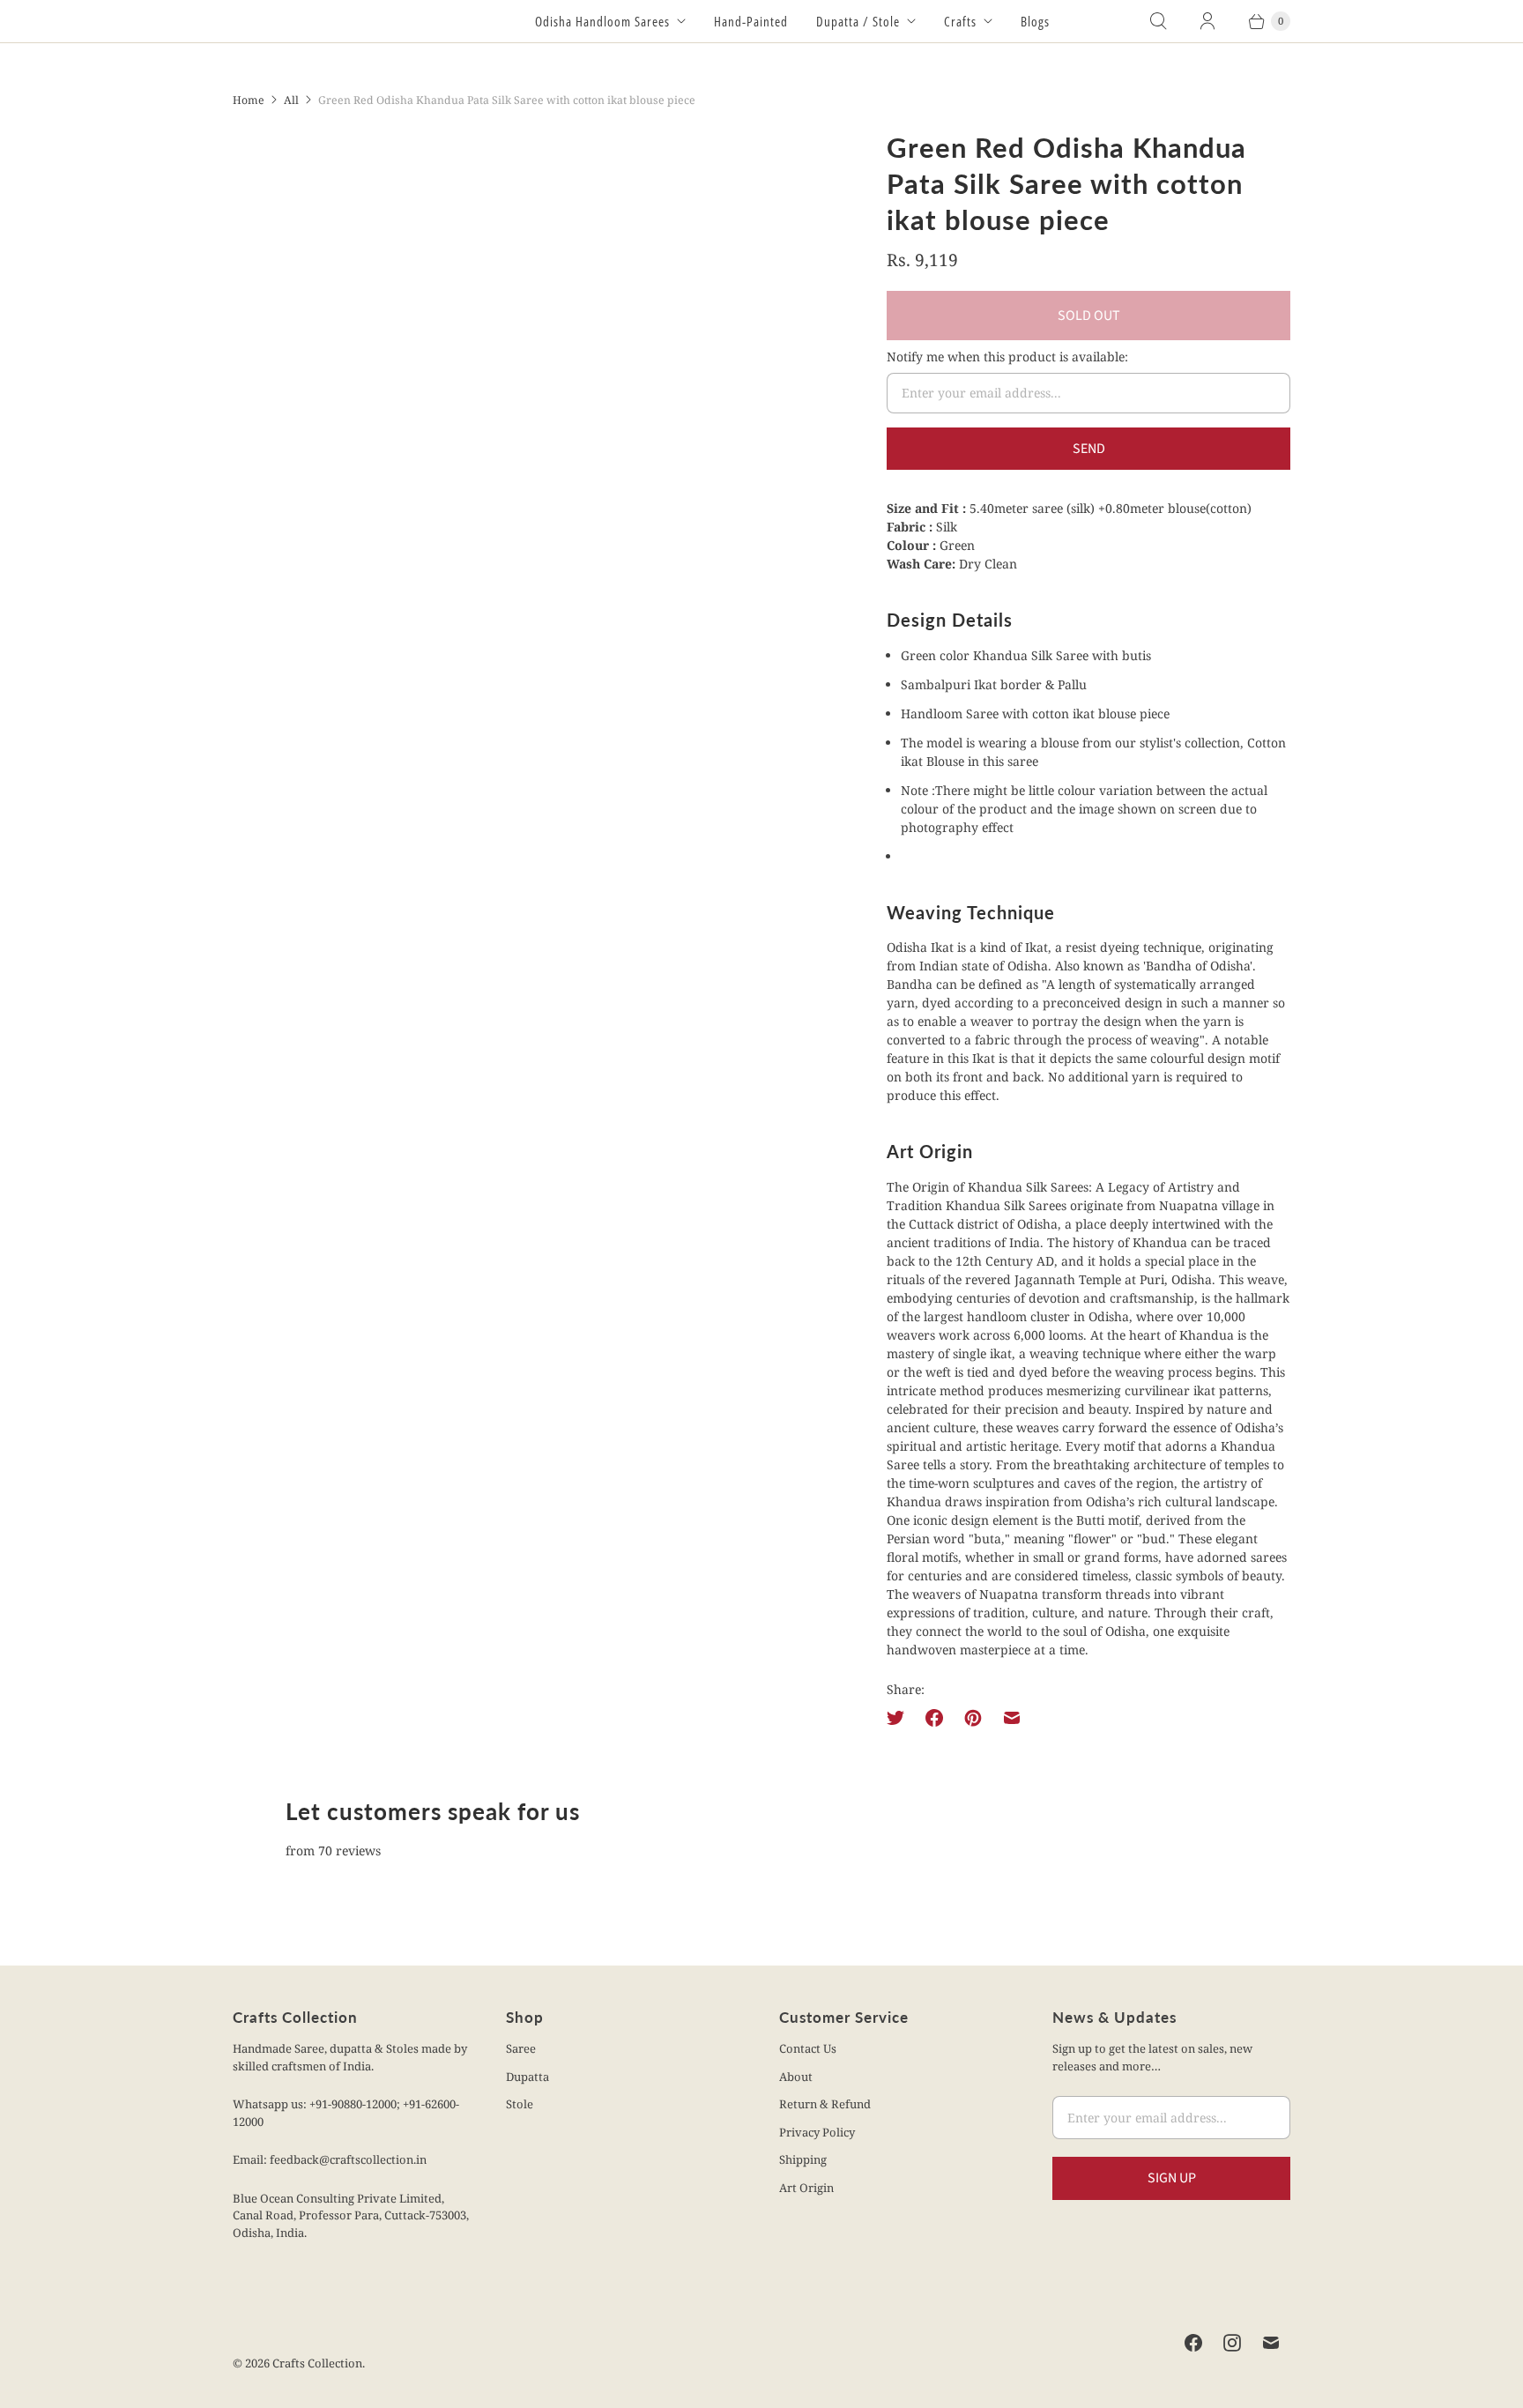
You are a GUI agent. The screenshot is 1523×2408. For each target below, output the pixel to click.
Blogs (1035, 21)
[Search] (1158, 21)
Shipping (803, 2159)
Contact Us (808, 2048)
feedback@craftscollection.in (348, 2159)
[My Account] (1207, 21)
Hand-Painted (751, 21)
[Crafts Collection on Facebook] (1193, 2343)
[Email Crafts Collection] (1271, 2343)
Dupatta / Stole (858, 21)
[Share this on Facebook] (934, 1718)
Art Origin (806, 2188)
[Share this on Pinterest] (973, 1718)
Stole (520, 2104)
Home (249, 100)
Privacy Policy (817, 2132)
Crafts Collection (317, 2363)
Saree (521, 2048)
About (796, 2077)
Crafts (960, 21)
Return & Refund (825, 2104)
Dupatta (527, 2077)
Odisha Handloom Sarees (602, 21)
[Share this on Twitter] (901, 1718)
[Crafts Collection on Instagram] (1232, 2343)
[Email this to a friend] (1012, 1718)
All (291, 100)
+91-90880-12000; (356, 2104)
